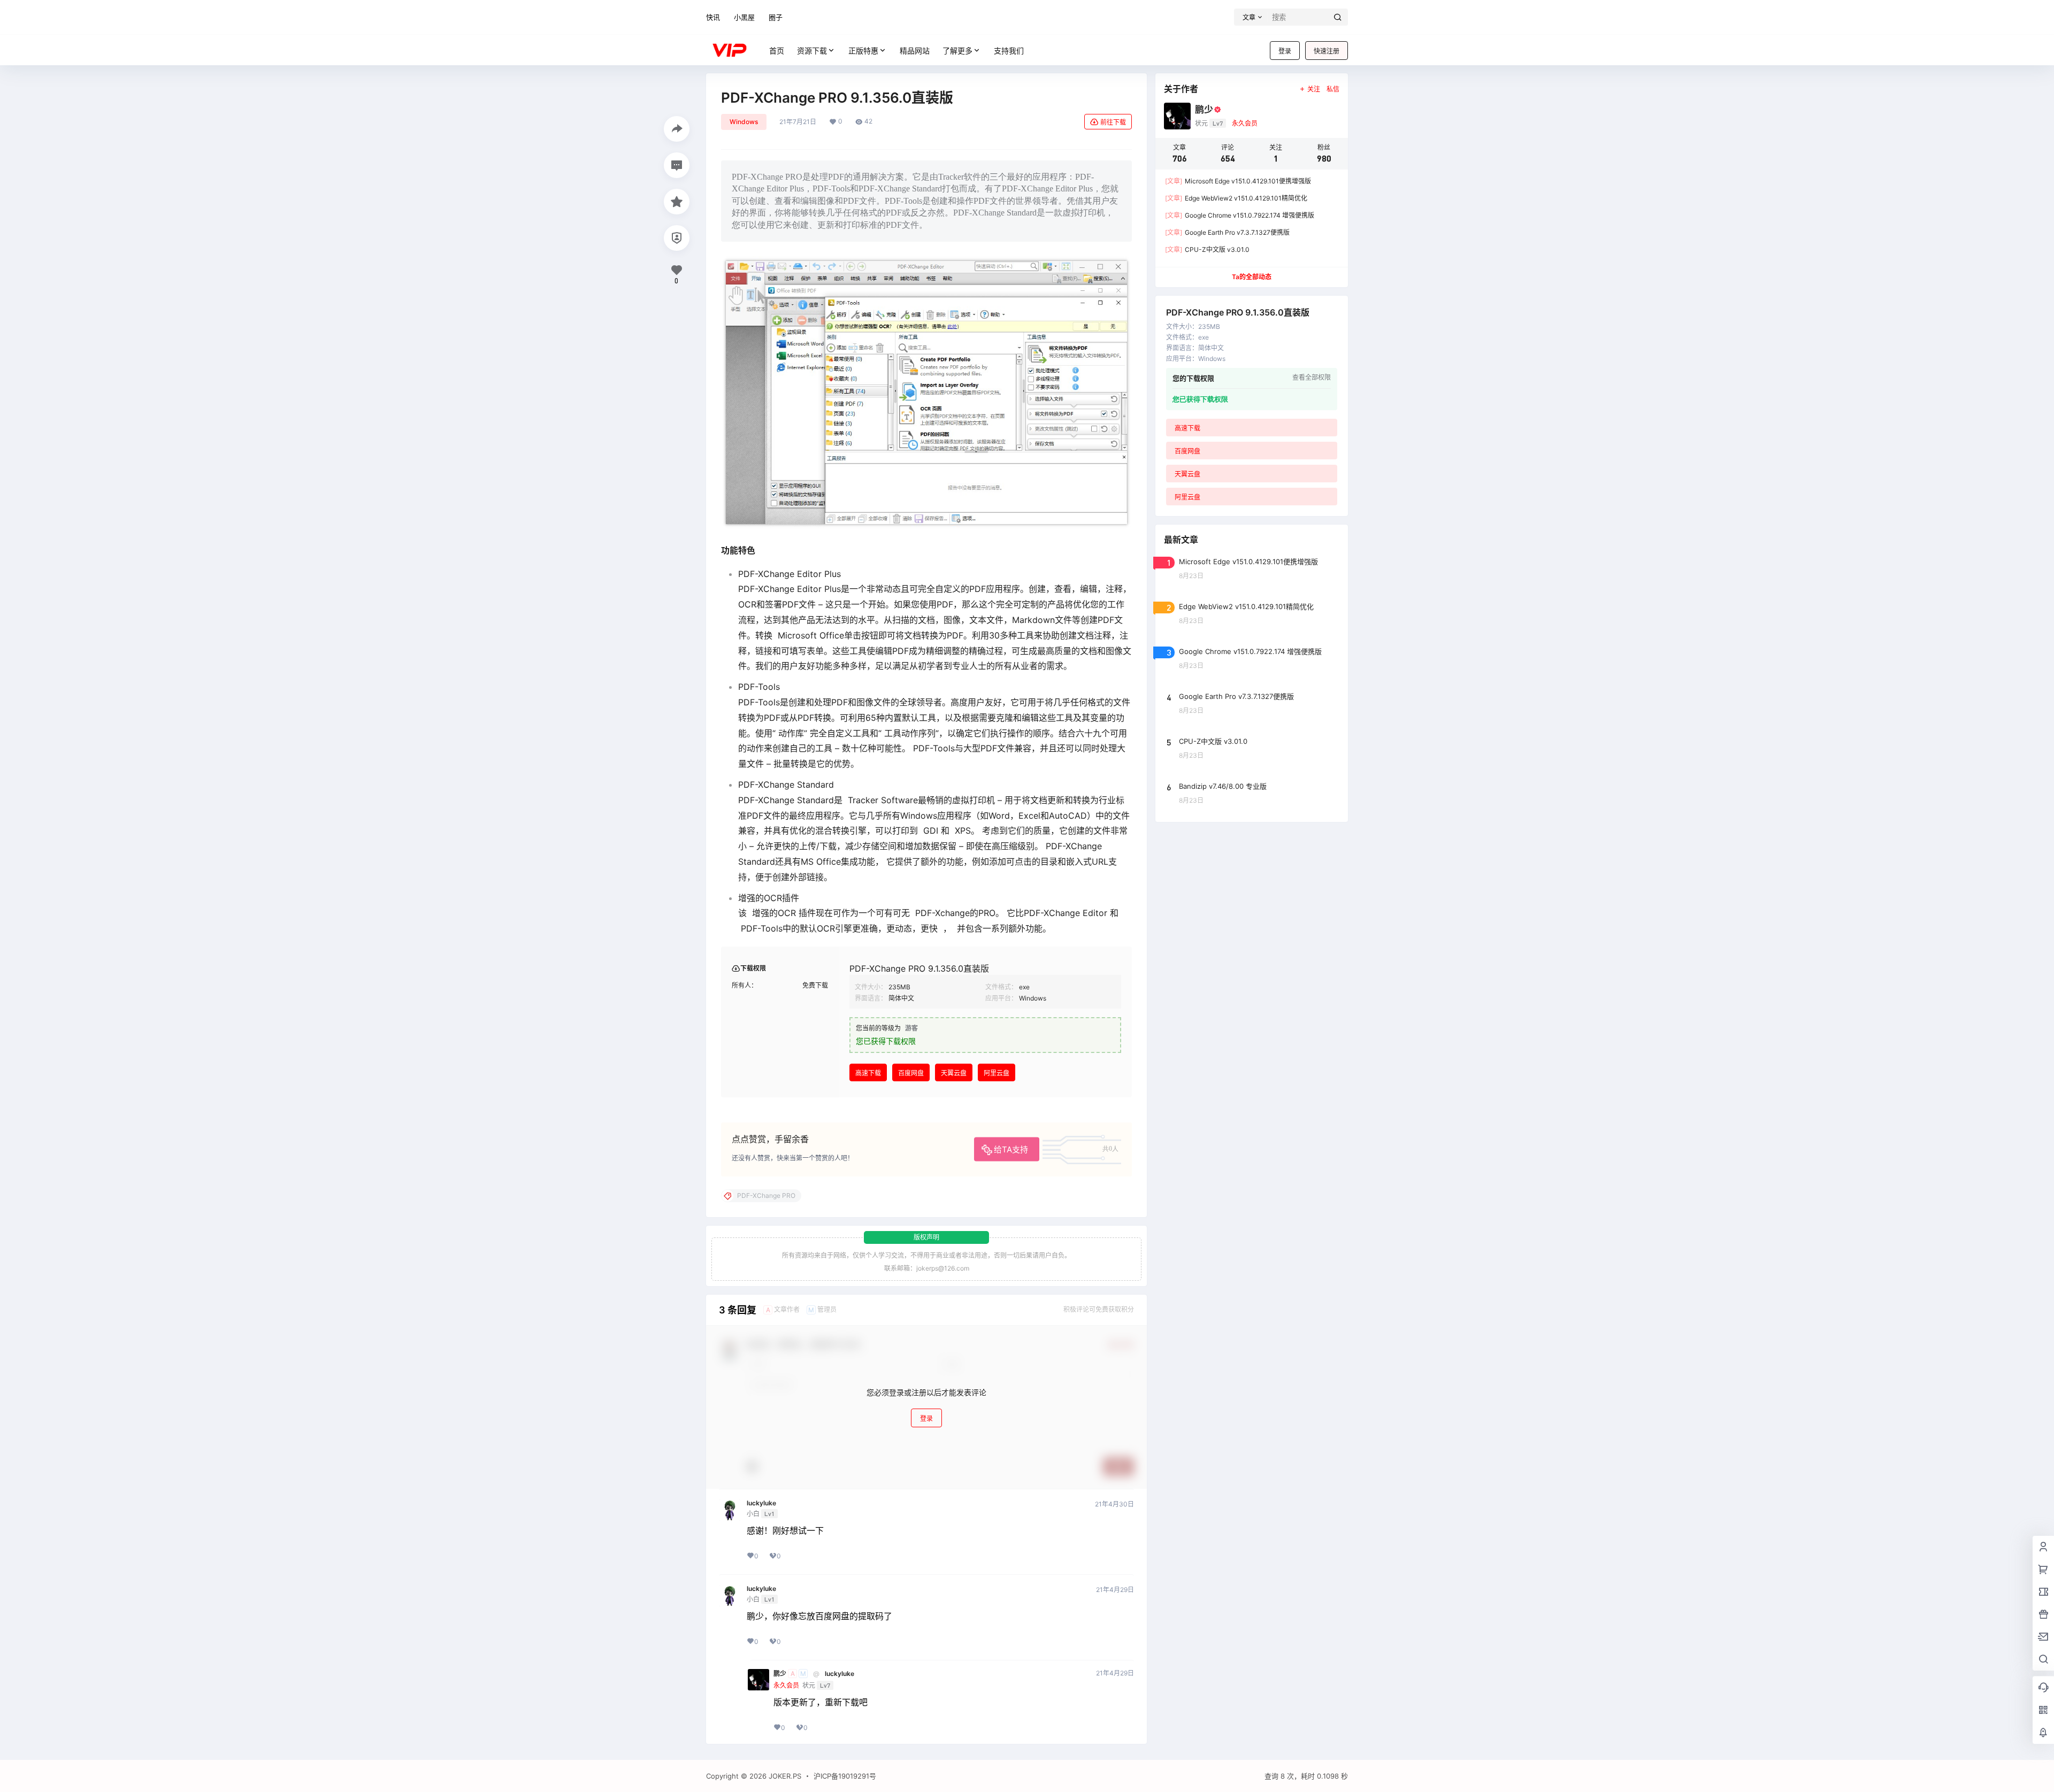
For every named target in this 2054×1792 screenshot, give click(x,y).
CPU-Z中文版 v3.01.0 (1207, 249)
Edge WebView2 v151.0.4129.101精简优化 (1236, 198)
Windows (744, 122)
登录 (1285, 51)
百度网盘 (911, 1073)
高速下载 (868, 1073)
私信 (1333, 89)
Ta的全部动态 (1252, 277)
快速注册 (1327, 51)
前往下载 (1113, 122)
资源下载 (812, 51)
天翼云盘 (954, 1073)
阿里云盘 (997, 1073)
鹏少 (780, 1674)
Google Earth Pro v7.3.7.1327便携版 (1227, 232)
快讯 (713, 17)
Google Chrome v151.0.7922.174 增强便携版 (1240, 215)
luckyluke (761, 1503)
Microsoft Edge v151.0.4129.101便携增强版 (1238, 181)
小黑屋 (744, 17)
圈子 (776, 17)
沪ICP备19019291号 (845, 1776)
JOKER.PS (784, 1776)
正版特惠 (863, 51)
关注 (1314, 89)
